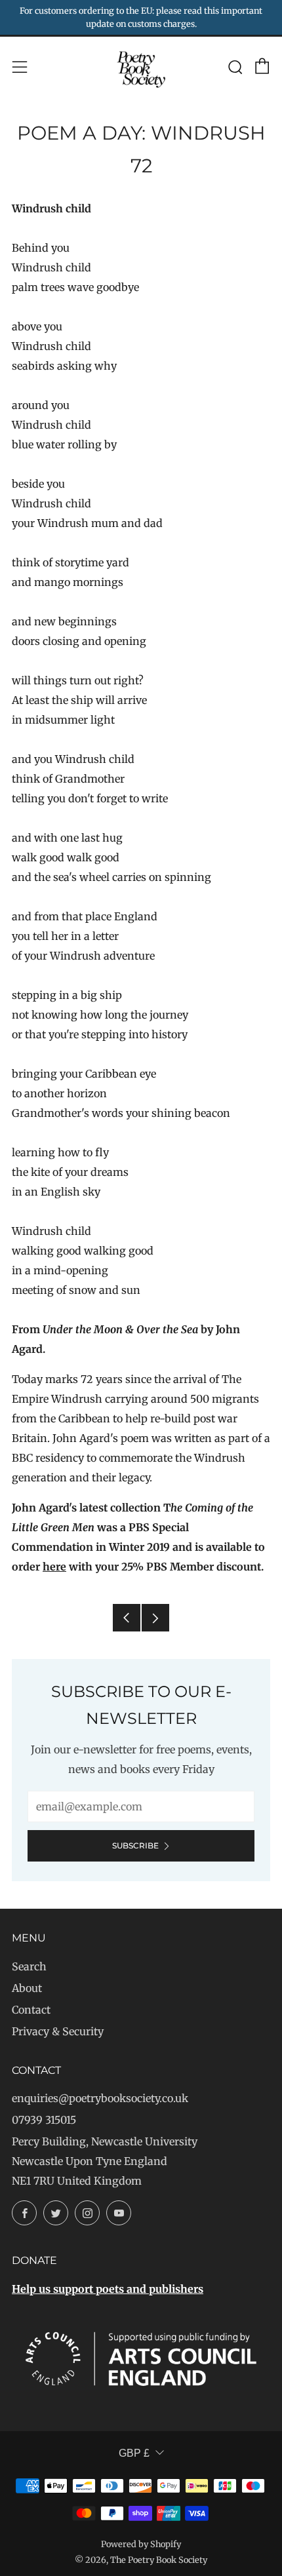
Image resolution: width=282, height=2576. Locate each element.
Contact (31, 2010)
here (54, 1567)
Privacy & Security (58, 2031)
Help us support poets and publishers (108, 2289)
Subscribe (135, 1845)
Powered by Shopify (141, 2544)
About (27, 1988)
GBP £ (134, 2453)
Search (29, 1966)
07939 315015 (44, 2120)
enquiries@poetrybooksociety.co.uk (100, 2098)
